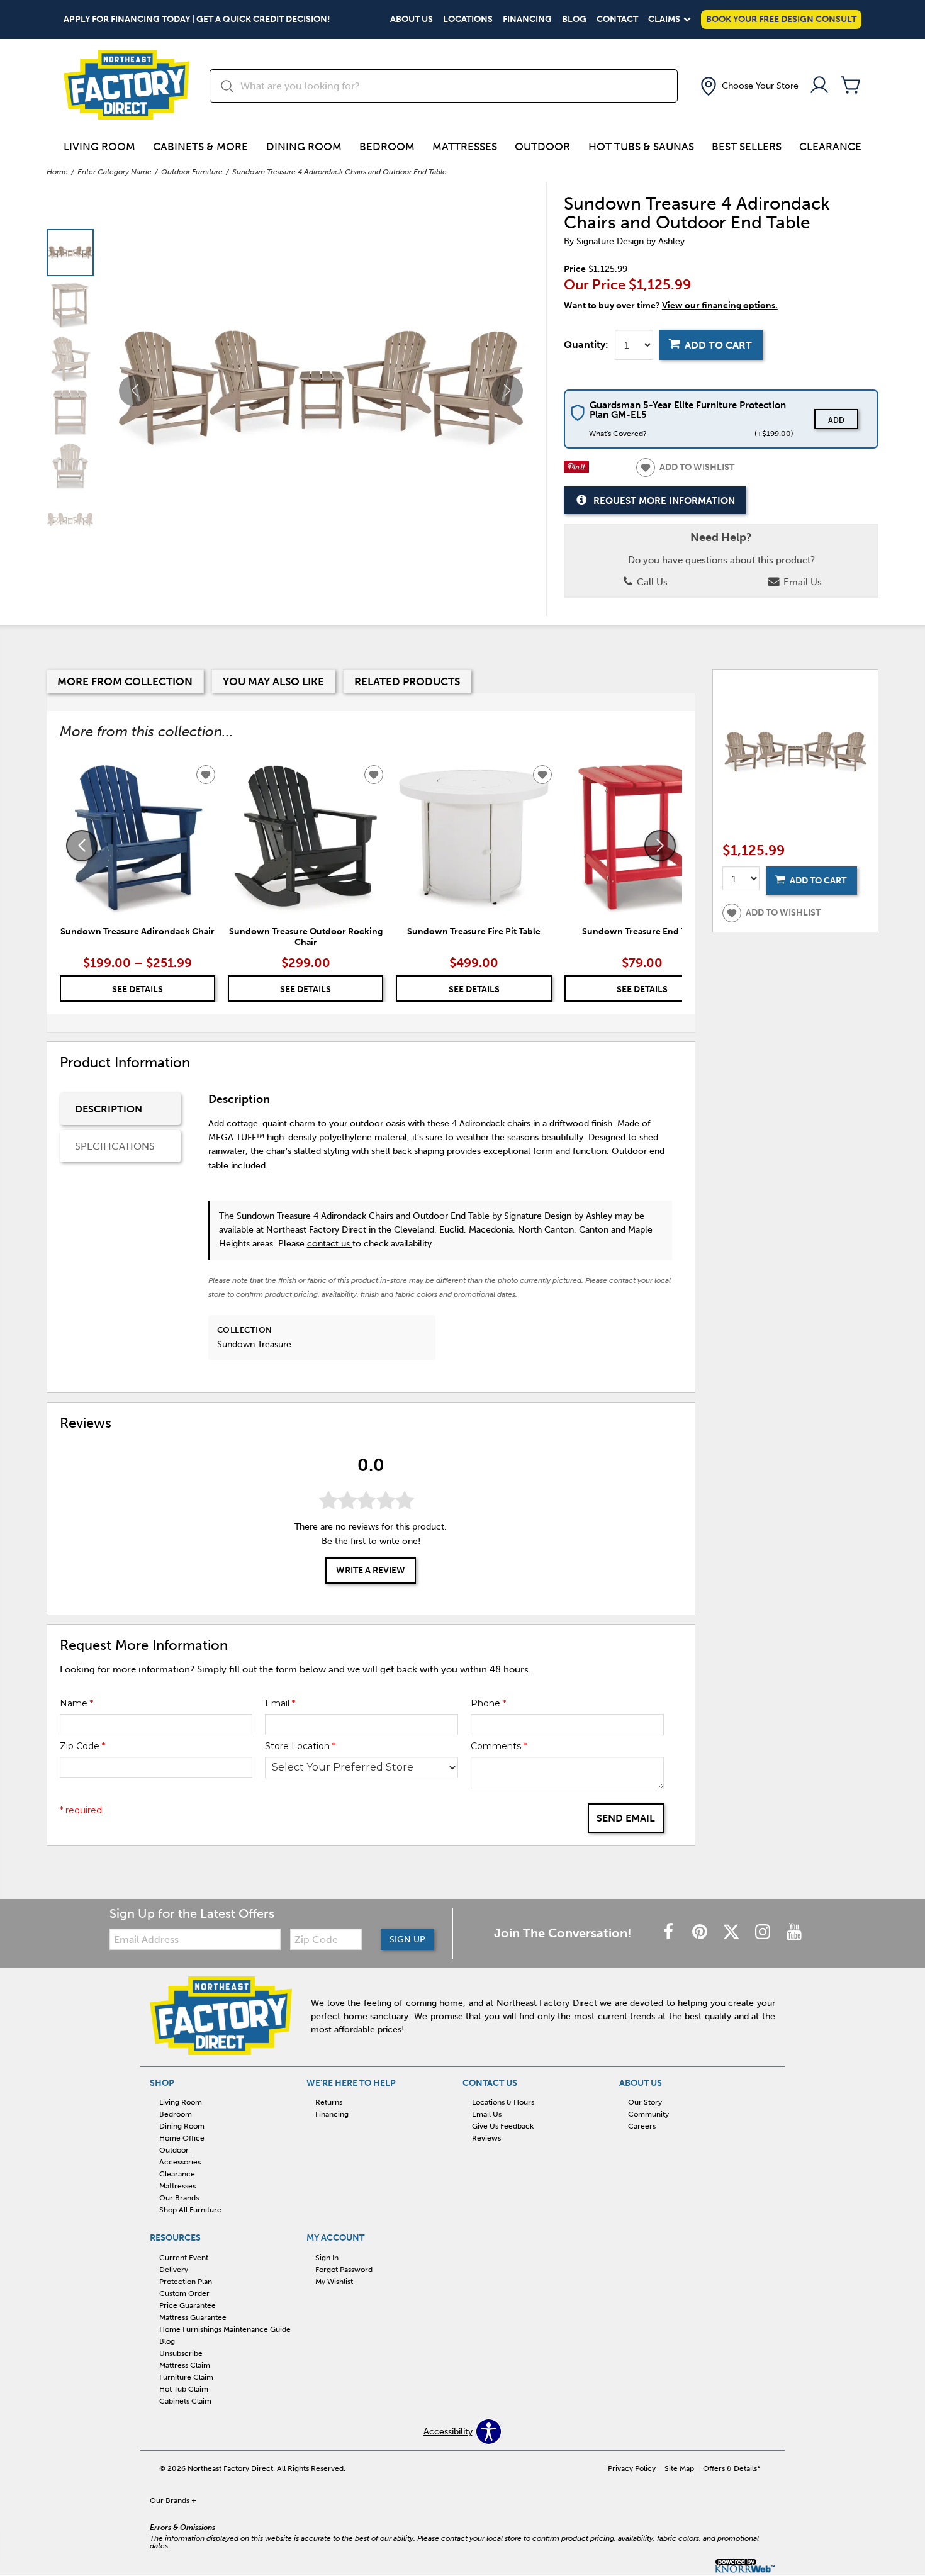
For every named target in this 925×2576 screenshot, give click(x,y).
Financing (527, 20)
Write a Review (371, 1571)
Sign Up (407, 1940)
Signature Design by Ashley (631, 241)
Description (109, 1109)
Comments (499, 1746)
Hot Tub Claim (184, 2389)
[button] (748, 86)
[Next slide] (660, 846)
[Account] (819, 86)
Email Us (801, 582)
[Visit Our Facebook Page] (670, 1933)
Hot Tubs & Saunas (641, 147)
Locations (468, 20)
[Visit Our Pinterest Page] (701, 1933)
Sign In (327, 2258)
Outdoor (542, 147)
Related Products (407, 681)
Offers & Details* (732, 2468)
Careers (642, 2126)
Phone (488, 1703)
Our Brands (179, 2198)
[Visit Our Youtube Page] (794, 1933)
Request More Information (664, 501)
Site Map (679, 2468)
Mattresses (465, 147)
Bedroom (387, 147)
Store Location (300, 1746)
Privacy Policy (632, 2468)
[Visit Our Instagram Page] (764, 1933)
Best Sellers (747, 147)
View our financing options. (720, 305)
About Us (412, 20)
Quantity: (586, 345)
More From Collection (125, 681)
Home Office (182, 2138)
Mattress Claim (185, 2365)
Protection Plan (186, 2282)
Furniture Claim (186, 2377)
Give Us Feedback (503, 2126)
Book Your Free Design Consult (781, 19)
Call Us (651, 582)
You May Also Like (273, 681)
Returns (329, 2102)
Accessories (180, 2162)
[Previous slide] (82, 846)
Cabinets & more (200, 147)
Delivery (174, 2270)
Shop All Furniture (190, 2210)
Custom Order (184, 2293)
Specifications (115, 1146)
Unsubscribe (181, 2353)
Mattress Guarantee (193, 2317)
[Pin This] (576, 470)
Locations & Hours (503, 2102)
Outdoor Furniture (192, 172)
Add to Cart (718, 345)
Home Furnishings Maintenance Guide (225, 2329)
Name (76, 1703)
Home (57, 172)
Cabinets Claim (185, 2401)
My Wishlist (334, 2282)
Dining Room (304, 147)
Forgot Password (344, 2270)
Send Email (626, 1818)
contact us (330, 1244)
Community (648, 2114)
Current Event (184, 2258)
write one (399, 1541)
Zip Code (82, 1746)
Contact (617, 20)
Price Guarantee (188, 2305)
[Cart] (851, 86)
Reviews (486, 2138)
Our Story (645, 2102)
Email (280, 1703)
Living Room (99, 147)
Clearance (830, 147)
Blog (574, 20)
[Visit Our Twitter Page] (732, 1933)
